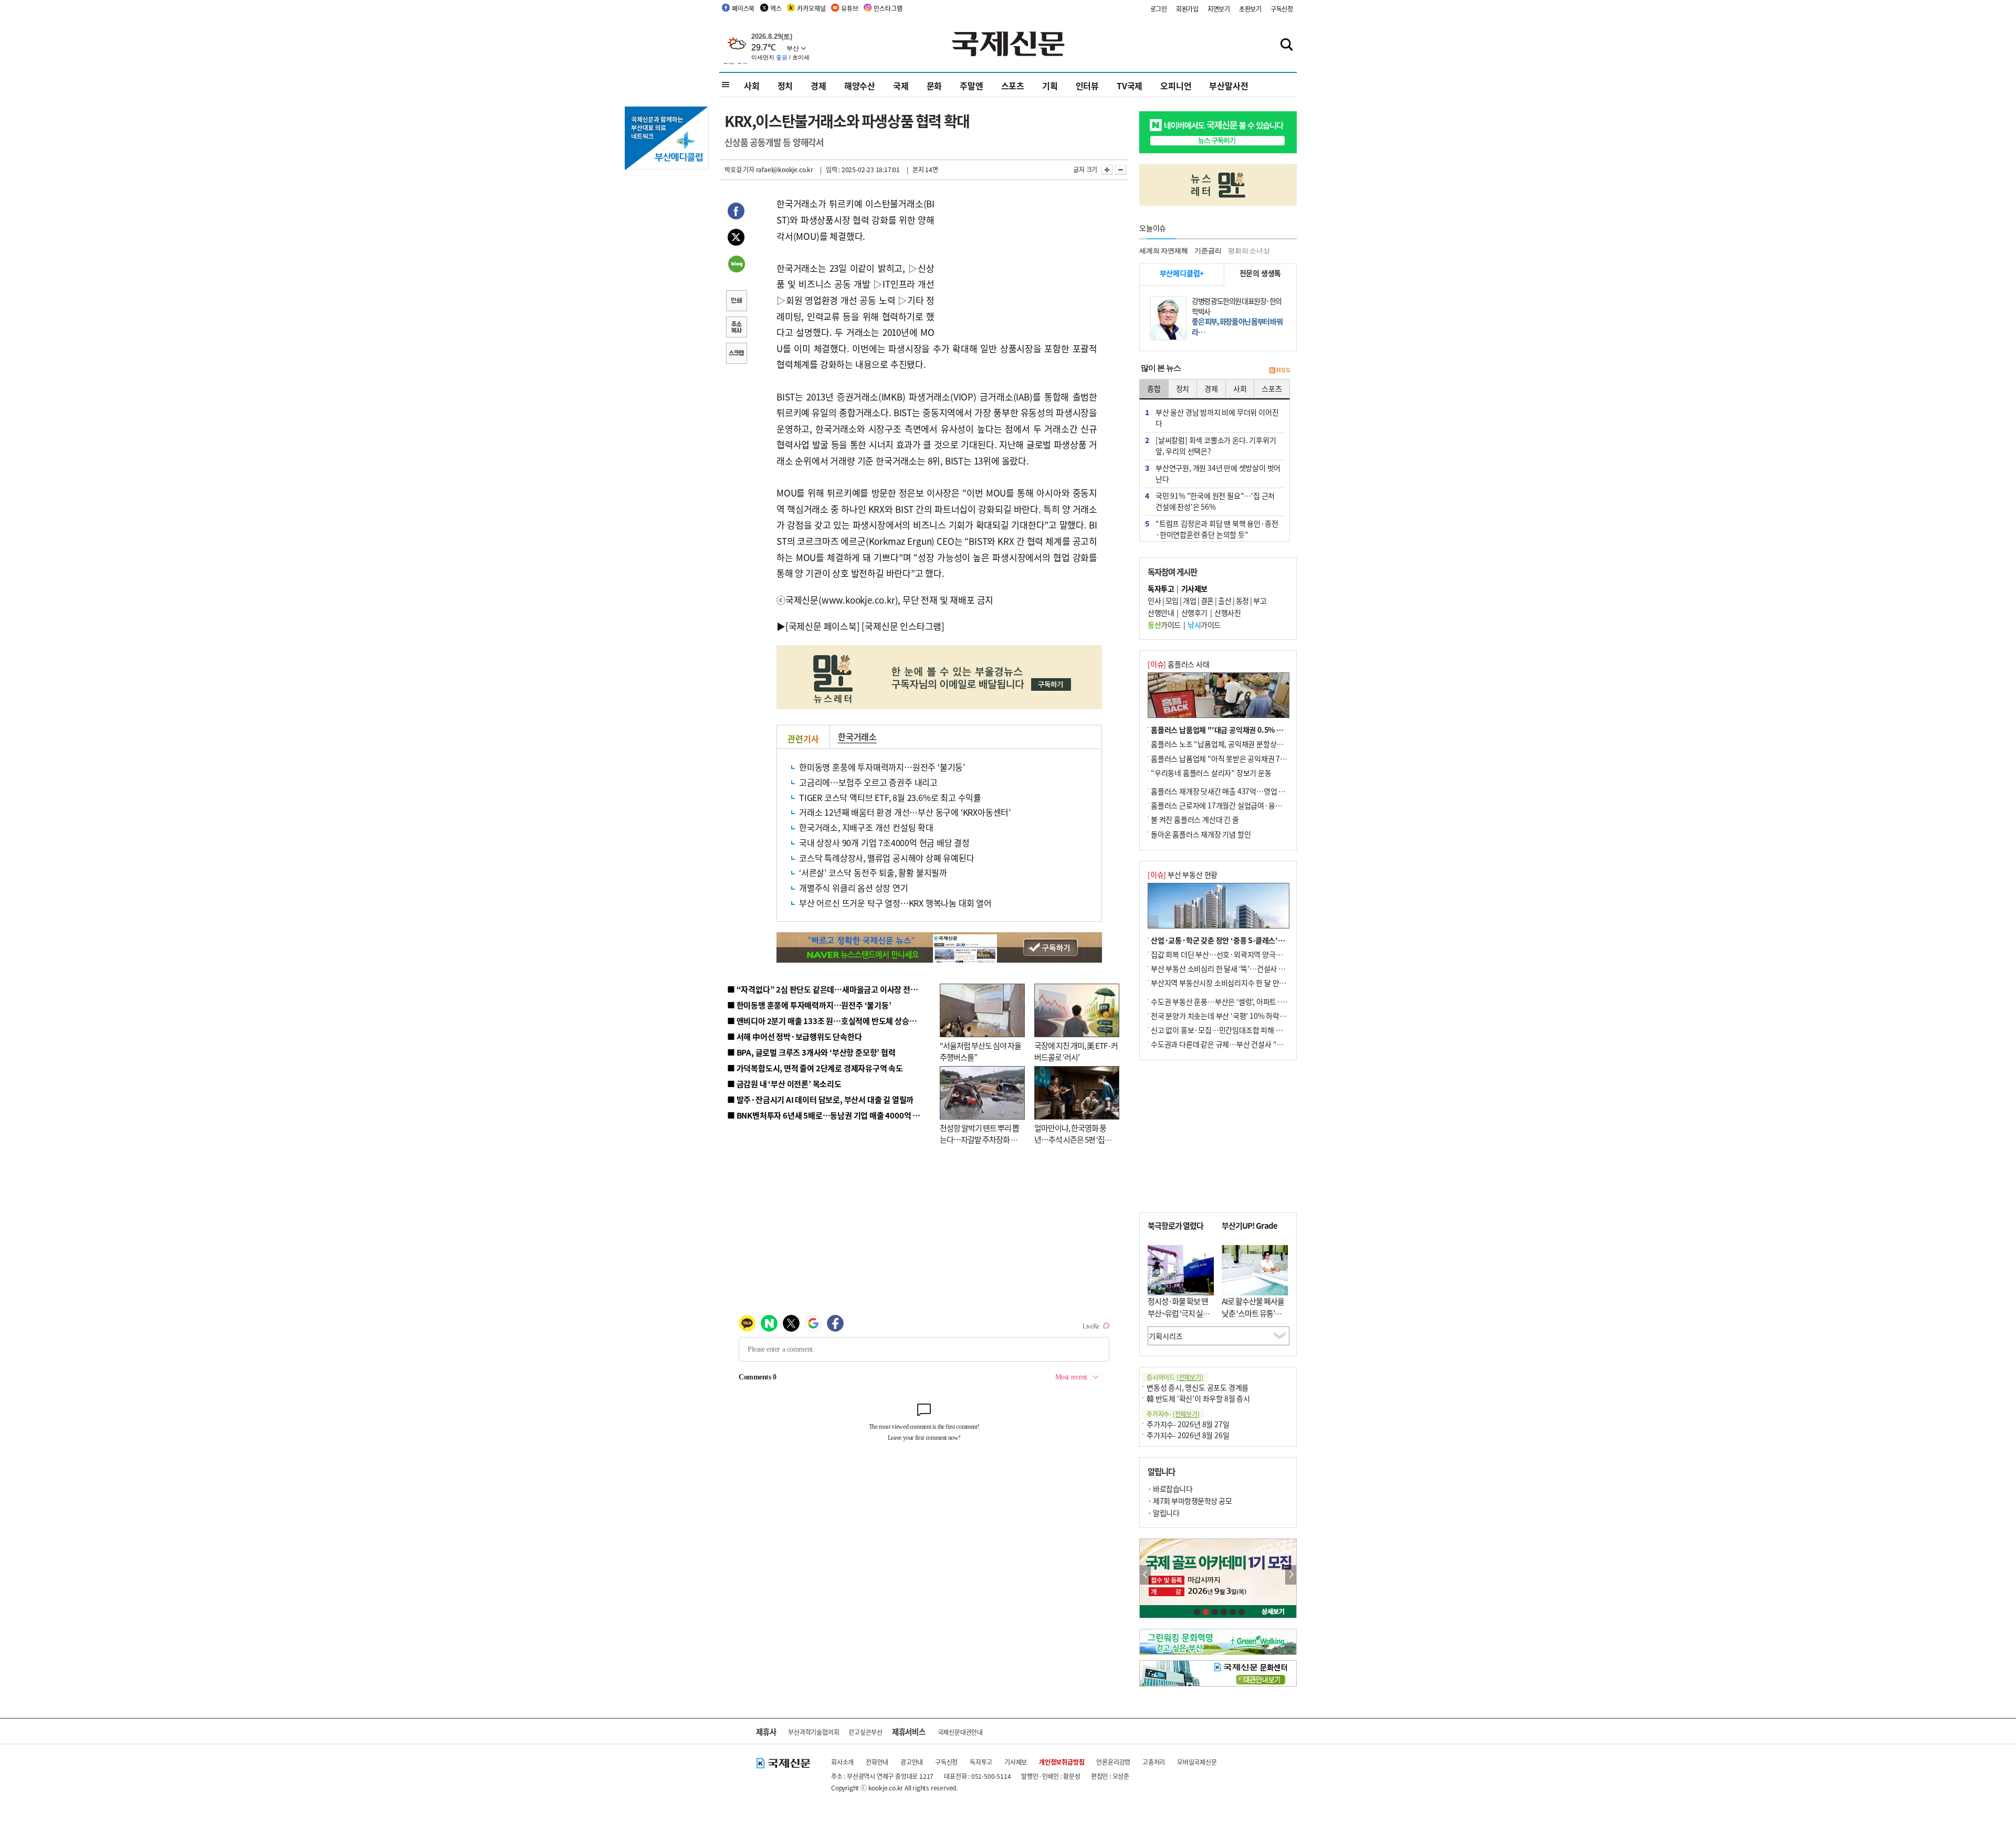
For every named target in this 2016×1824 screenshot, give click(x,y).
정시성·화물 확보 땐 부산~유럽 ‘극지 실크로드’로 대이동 (1179, 1313)
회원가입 (1187, 9)
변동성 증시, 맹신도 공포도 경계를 (1198, 1387)
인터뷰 (1087, 86)
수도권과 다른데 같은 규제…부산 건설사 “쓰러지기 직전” (1236, 1044)
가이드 (1164, 625)
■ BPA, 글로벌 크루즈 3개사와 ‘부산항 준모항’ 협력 (811, 1052)
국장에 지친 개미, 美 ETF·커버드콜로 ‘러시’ (1076, 1051)
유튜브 (849, 8)
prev (1145, 1575)
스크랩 (736, 354)
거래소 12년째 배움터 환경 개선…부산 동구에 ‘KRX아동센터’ (905, 812)
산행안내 (1161, 613)
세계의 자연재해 (1163, 251)
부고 (1260, 600)
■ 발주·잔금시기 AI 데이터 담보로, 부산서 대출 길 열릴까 (820, 1099)
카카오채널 (811, 8)
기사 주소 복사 (736, 328)
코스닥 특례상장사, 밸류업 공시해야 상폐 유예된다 (887, 858)
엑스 (776, 8)
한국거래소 (857, 736)
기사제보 (1016, 1762)
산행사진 (1227, 613)
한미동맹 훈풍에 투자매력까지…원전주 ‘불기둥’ (882, 767)
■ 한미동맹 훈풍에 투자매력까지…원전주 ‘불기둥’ (809, 1005)
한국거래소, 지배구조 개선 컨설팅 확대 (866, 827)
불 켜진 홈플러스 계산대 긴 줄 (1195, 819)
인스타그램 (888, 8)
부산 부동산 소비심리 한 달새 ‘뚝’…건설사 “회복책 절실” (1236, 968)
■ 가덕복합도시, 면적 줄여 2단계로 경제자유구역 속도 (815, 1068)
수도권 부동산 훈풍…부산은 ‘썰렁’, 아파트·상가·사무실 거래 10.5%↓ (1257, 1001)
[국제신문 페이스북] (823, 626)
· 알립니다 (1163, 1513)
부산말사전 (1228, 86)
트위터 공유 (736, 239)
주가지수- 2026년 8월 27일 (1188, 1424)
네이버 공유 (736, 265)
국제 (901, 86)
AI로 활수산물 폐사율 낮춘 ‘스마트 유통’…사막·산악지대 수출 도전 (1253, 1319)
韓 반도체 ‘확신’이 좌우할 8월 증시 (1198, 1398)
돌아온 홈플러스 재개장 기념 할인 (1201, 834)
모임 (1172, 600)
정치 (785, 86)
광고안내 (912, 1762)
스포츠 (1013, 86)
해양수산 (860, 86)
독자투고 (981, 1762)
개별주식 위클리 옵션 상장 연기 (854, 888)
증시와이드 (1175, 1377)
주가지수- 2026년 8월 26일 (1188, 1435)
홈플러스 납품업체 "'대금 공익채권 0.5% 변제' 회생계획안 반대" (1248, 730)
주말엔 (971, 86)
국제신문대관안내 (960, 1732)
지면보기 (1219, 9)
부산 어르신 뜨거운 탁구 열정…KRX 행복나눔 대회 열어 (895, 903)
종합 (1154, 388)
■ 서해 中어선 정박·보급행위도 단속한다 (795, 1036)
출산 (1225, 600)
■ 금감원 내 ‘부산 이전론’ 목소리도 (784, 1084)
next (1291, 1575)
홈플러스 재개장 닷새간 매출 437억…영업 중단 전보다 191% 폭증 (1250, 791)
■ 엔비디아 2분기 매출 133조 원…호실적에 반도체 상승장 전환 (830, 1021)
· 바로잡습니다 (1170, 1489)
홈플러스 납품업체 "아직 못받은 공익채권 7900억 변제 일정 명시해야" (1256, 758)
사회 (752, 86)
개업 (1189, 600)
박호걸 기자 (739, 169)
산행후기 (1194, 613)
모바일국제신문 (1197, 1762)
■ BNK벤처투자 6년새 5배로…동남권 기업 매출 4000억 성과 (827, 1115)
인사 (1154, 600)
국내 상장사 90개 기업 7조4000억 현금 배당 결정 (884, 842)
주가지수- (1173, 1414)
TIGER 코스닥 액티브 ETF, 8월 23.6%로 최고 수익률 (890, 797)
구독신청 (1282, 9)
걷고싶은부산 (865, 1732)
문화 (934, 86)
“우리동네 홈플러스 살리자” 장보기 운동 (1211, 773)
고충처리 (1154, 1762)
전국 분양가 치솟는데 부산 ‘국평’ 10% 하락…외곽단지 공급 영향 (1247, 1016)
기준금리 (1208, 251)
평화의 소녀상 (1249, 251)
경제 (818, 86)
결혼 (1207, 600)
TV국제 (1130, 86)
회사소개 (842, 1762)
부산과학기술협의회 (813, 1732)
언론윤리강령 (1113, 1762)
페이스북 (743, 8)
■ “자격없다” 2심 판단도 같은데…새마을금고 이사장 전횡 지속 (830, 989)
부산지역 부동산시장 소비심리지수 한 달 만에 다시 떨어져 (1237, 983)
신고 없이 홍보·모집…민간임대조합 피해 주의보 (1223, 1030)
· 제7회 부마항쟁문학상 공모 (1190, 1501)
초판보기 (1250, 9)
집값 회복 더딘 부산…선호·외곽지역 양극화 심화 (1224, 954)
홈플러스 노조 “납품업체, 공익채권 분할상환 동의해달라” (1236, 744)
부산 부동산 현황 (1183, 874)
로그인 (1159, 9)
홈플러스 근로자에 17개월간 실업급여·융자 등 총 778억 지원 (1242, 805)
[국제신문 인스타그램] (903, 626)
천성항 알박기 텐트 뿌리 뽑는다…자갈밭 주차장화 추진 (979, 1140)
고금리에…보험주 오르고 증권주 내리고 (868, 782)
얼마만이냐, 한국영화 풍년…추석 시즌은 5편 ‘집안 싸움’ (1073, 1140)
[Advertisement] (1018, 261)
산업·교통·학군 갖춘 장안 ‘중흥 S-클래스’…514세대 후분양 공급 (1249, 940)
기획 (1050, 86)
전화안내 (877, 1762)
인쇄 (736, 302)
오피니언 (1176, 86)
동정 (1242, 600)
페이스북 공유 (736, 213)
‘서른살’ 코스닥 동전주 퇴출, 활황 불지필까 (873, 872)
